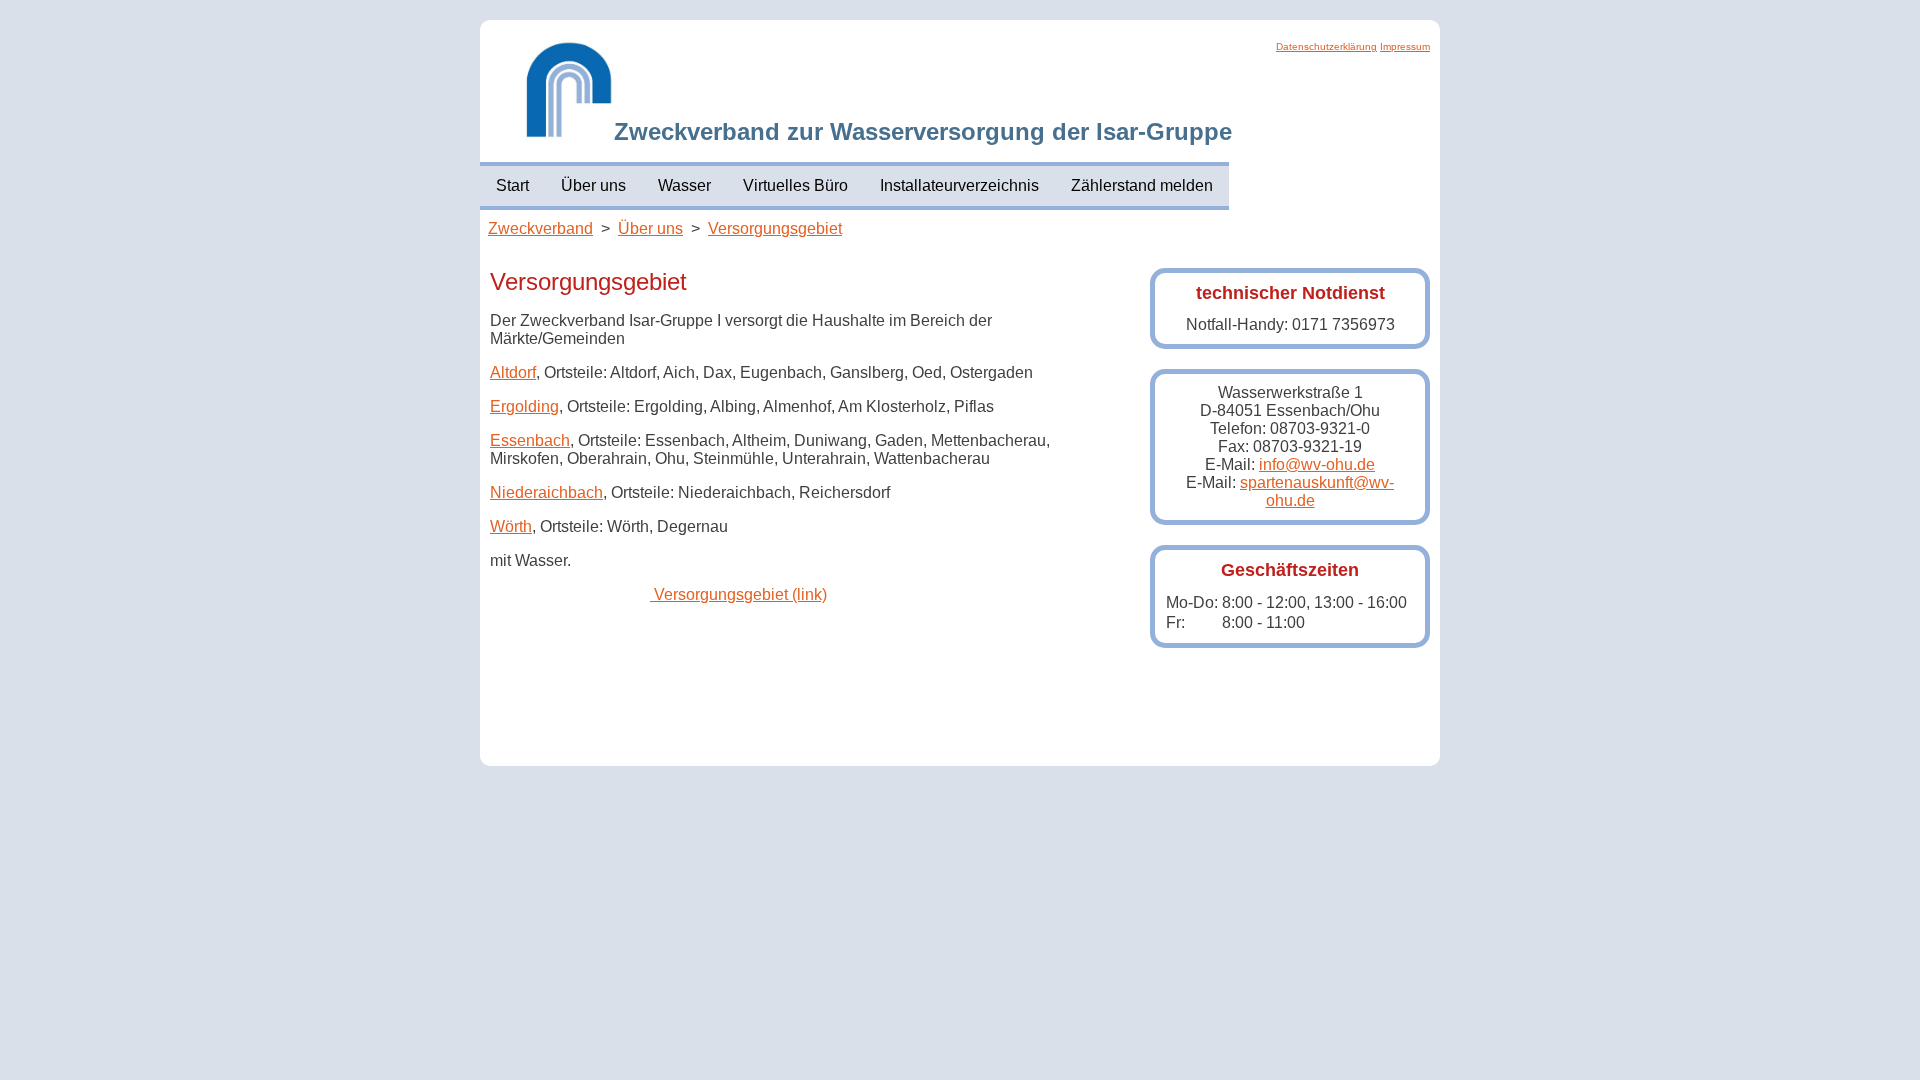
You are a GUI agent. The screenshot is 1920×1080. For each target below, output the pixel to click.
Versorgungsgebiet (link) (738, 594)
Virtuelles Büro (795, 185)
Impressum (1405, 46)
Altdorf (513, 372)
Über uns (593, 185)
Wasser (684, 185)
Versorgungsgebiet (775, 228)
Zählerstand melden (1142, 185)
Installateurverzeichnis (959, 185)
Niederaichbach (546, 492)
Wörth (511, 526)
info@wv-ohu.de (1317, 464)
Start (512, 185)
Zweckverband (540, 228)
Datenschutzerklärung (1326, 46)
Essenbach (530, 440)
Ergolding (524, 406)
